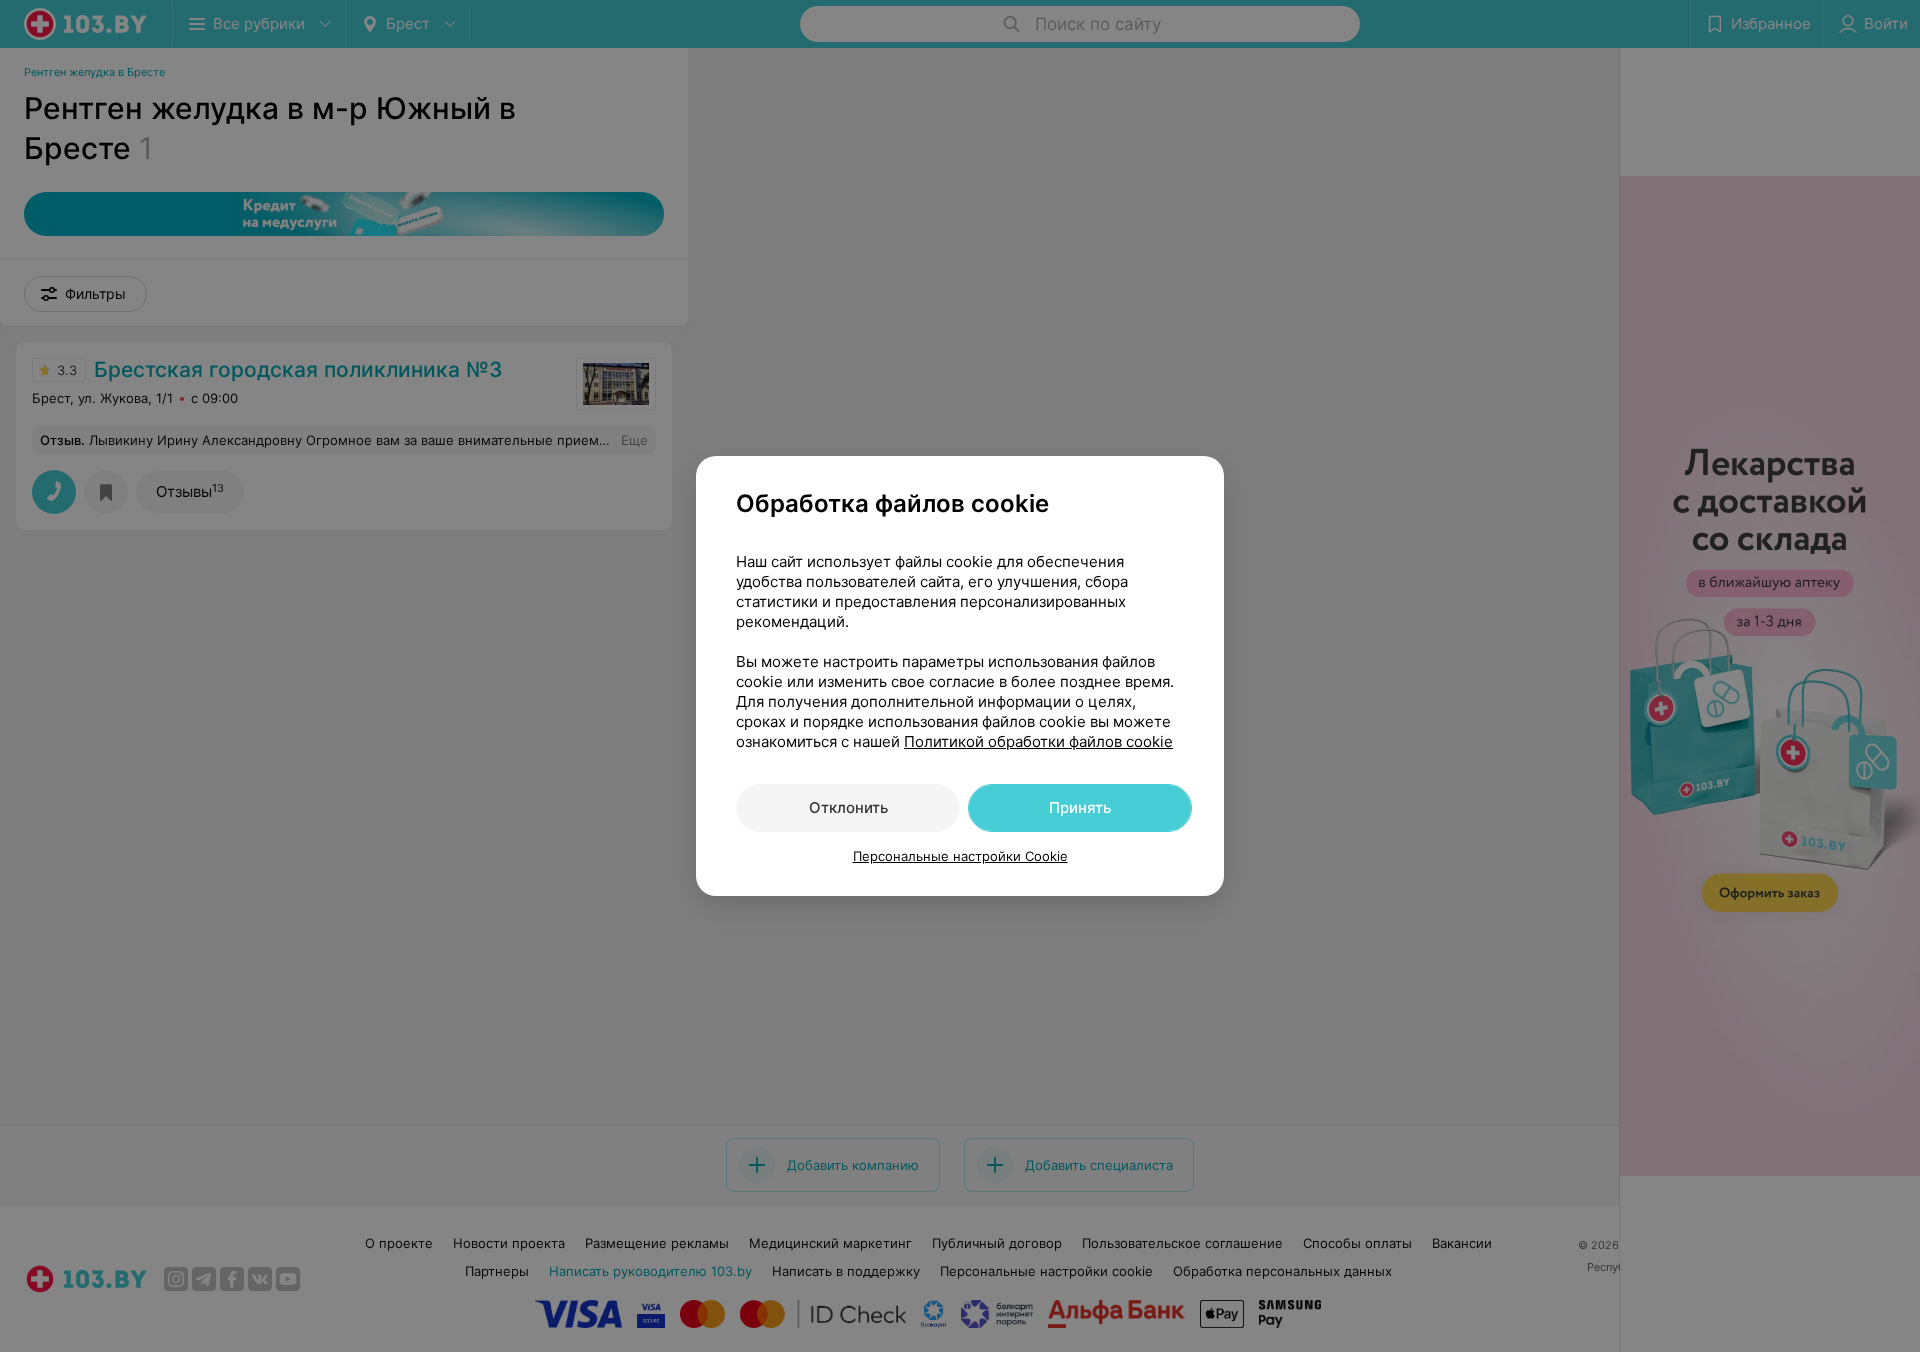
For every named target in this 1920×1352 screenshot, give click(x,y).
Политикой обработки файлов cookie (1038, 741)
